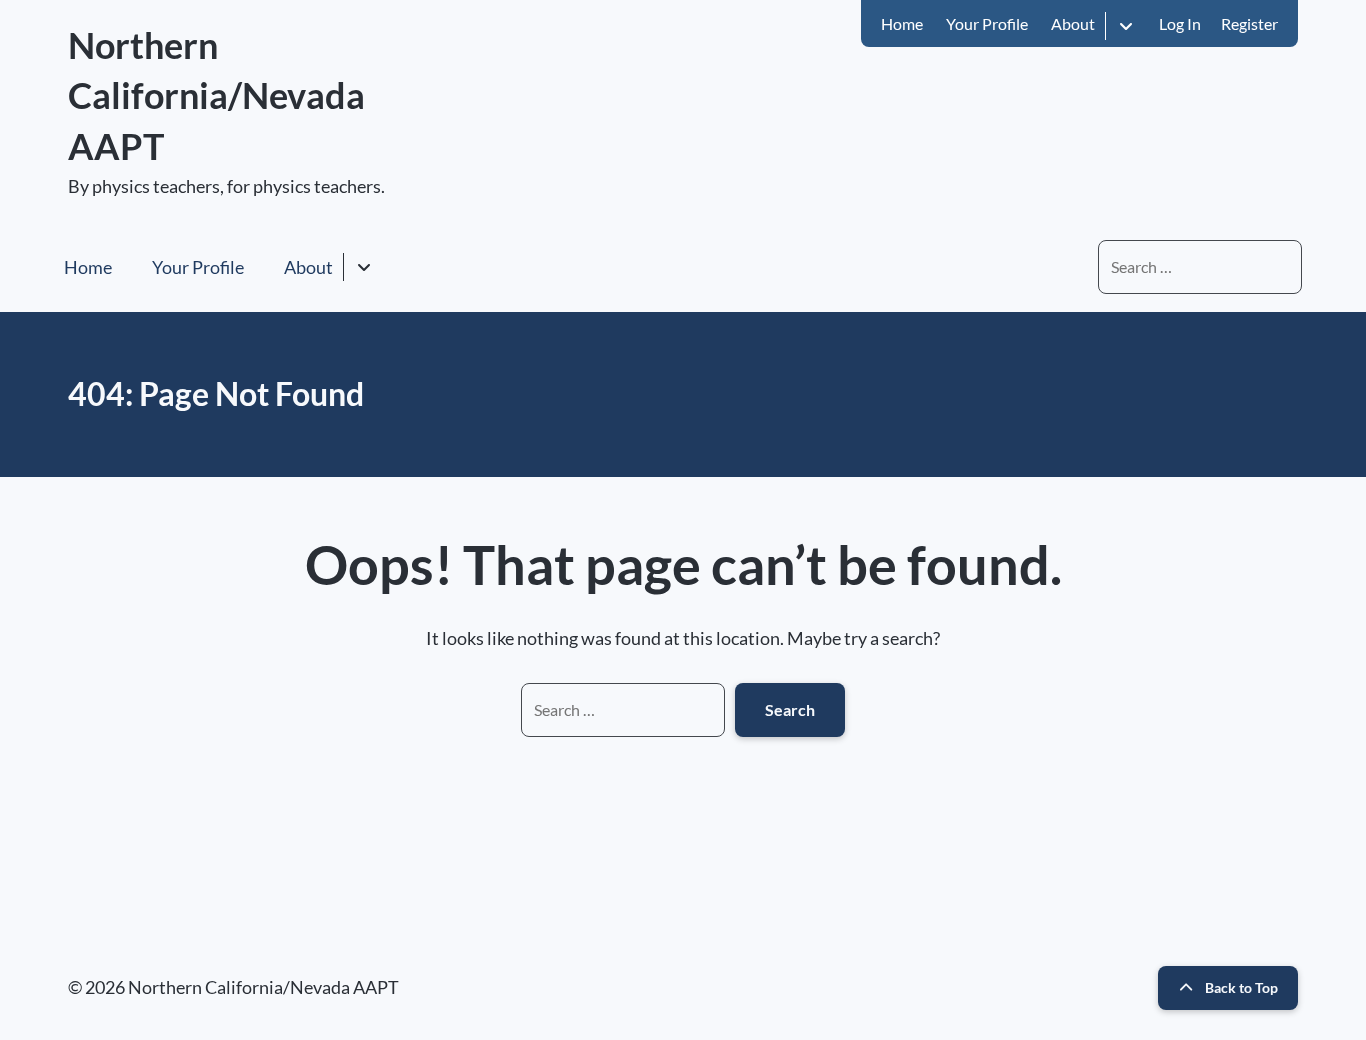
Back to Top (1241, 987)
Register (1249, 23)
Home (902, 23)
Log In (1180, 23)
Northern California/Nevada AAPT (216, 95)
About (1073, 23)
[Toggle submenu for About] (1125, 25)
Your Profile (987, 23)
